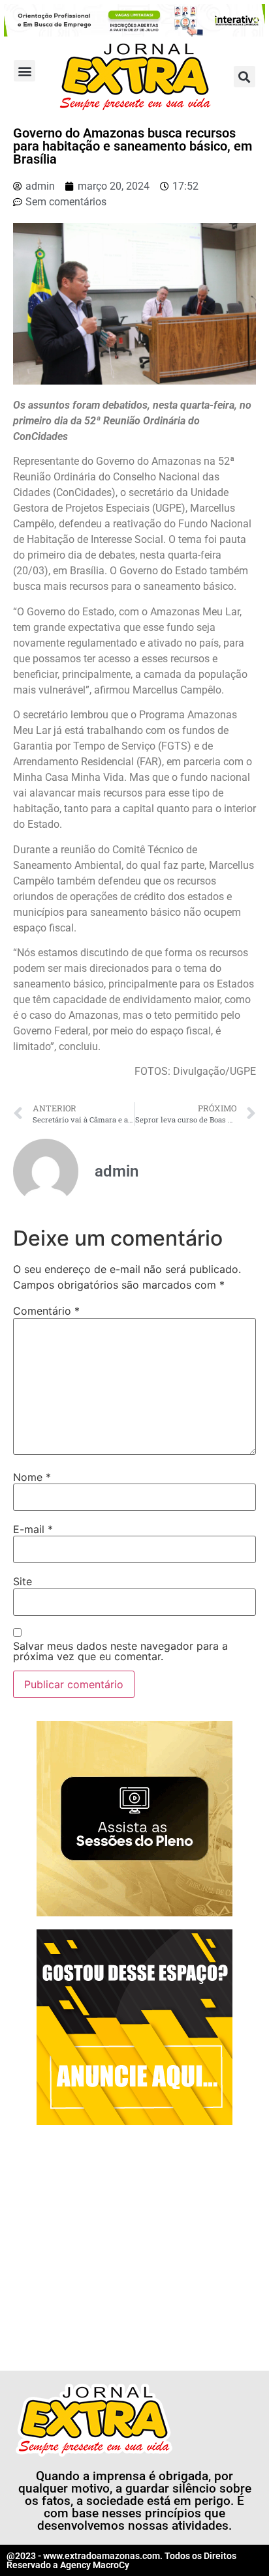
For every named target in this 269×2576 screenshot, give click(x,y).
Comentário (46, 1311)
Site (23, 1581)
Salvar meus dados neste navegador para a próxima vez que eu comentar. (120, 1651)
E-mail (33, 1529)
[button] (24, 71)
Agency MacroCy (95, 2565)
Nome (32, 1477)
